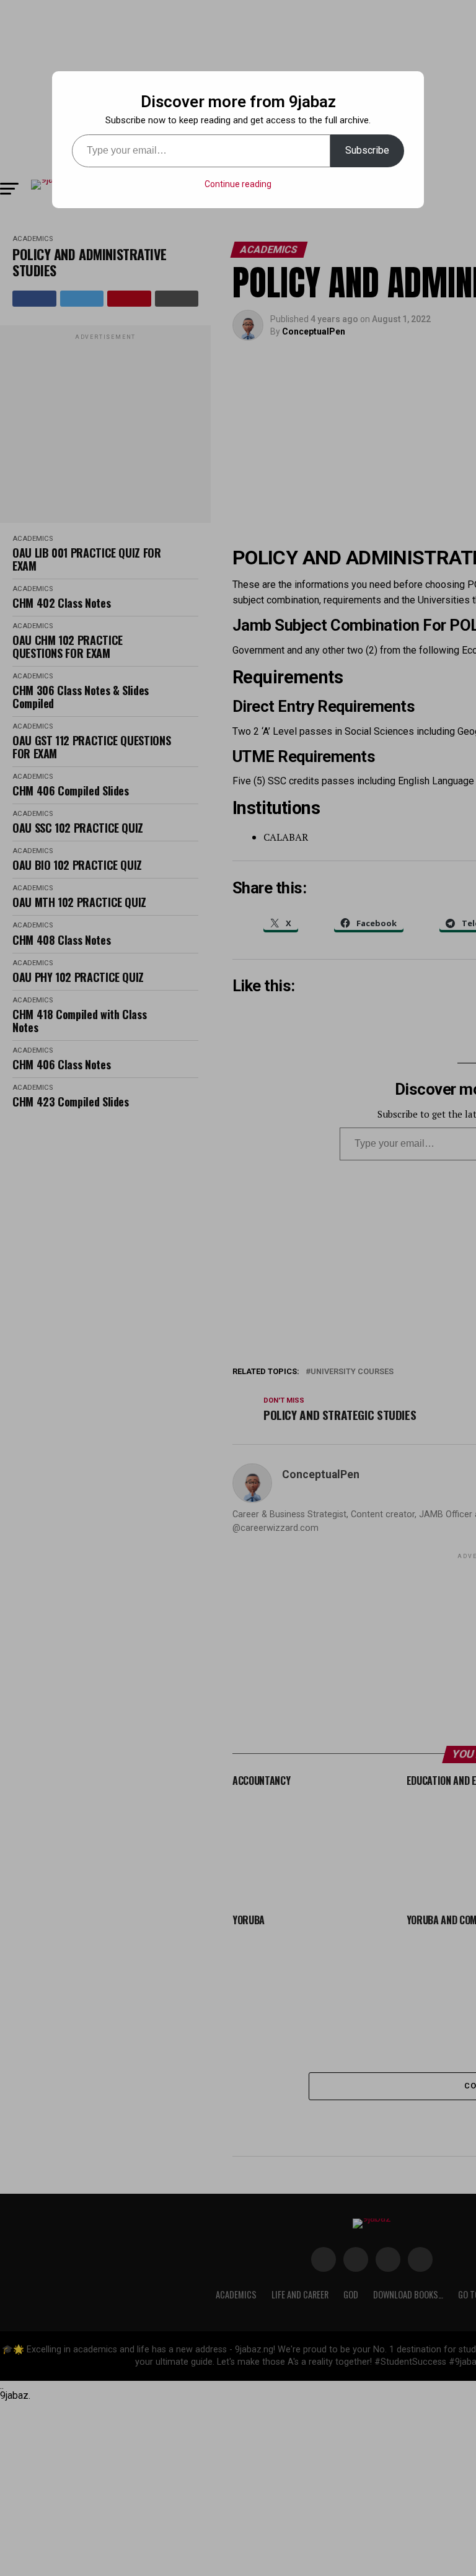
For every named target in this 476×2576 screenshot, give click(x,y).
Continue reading (238, 184)
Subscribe (367, 150)
